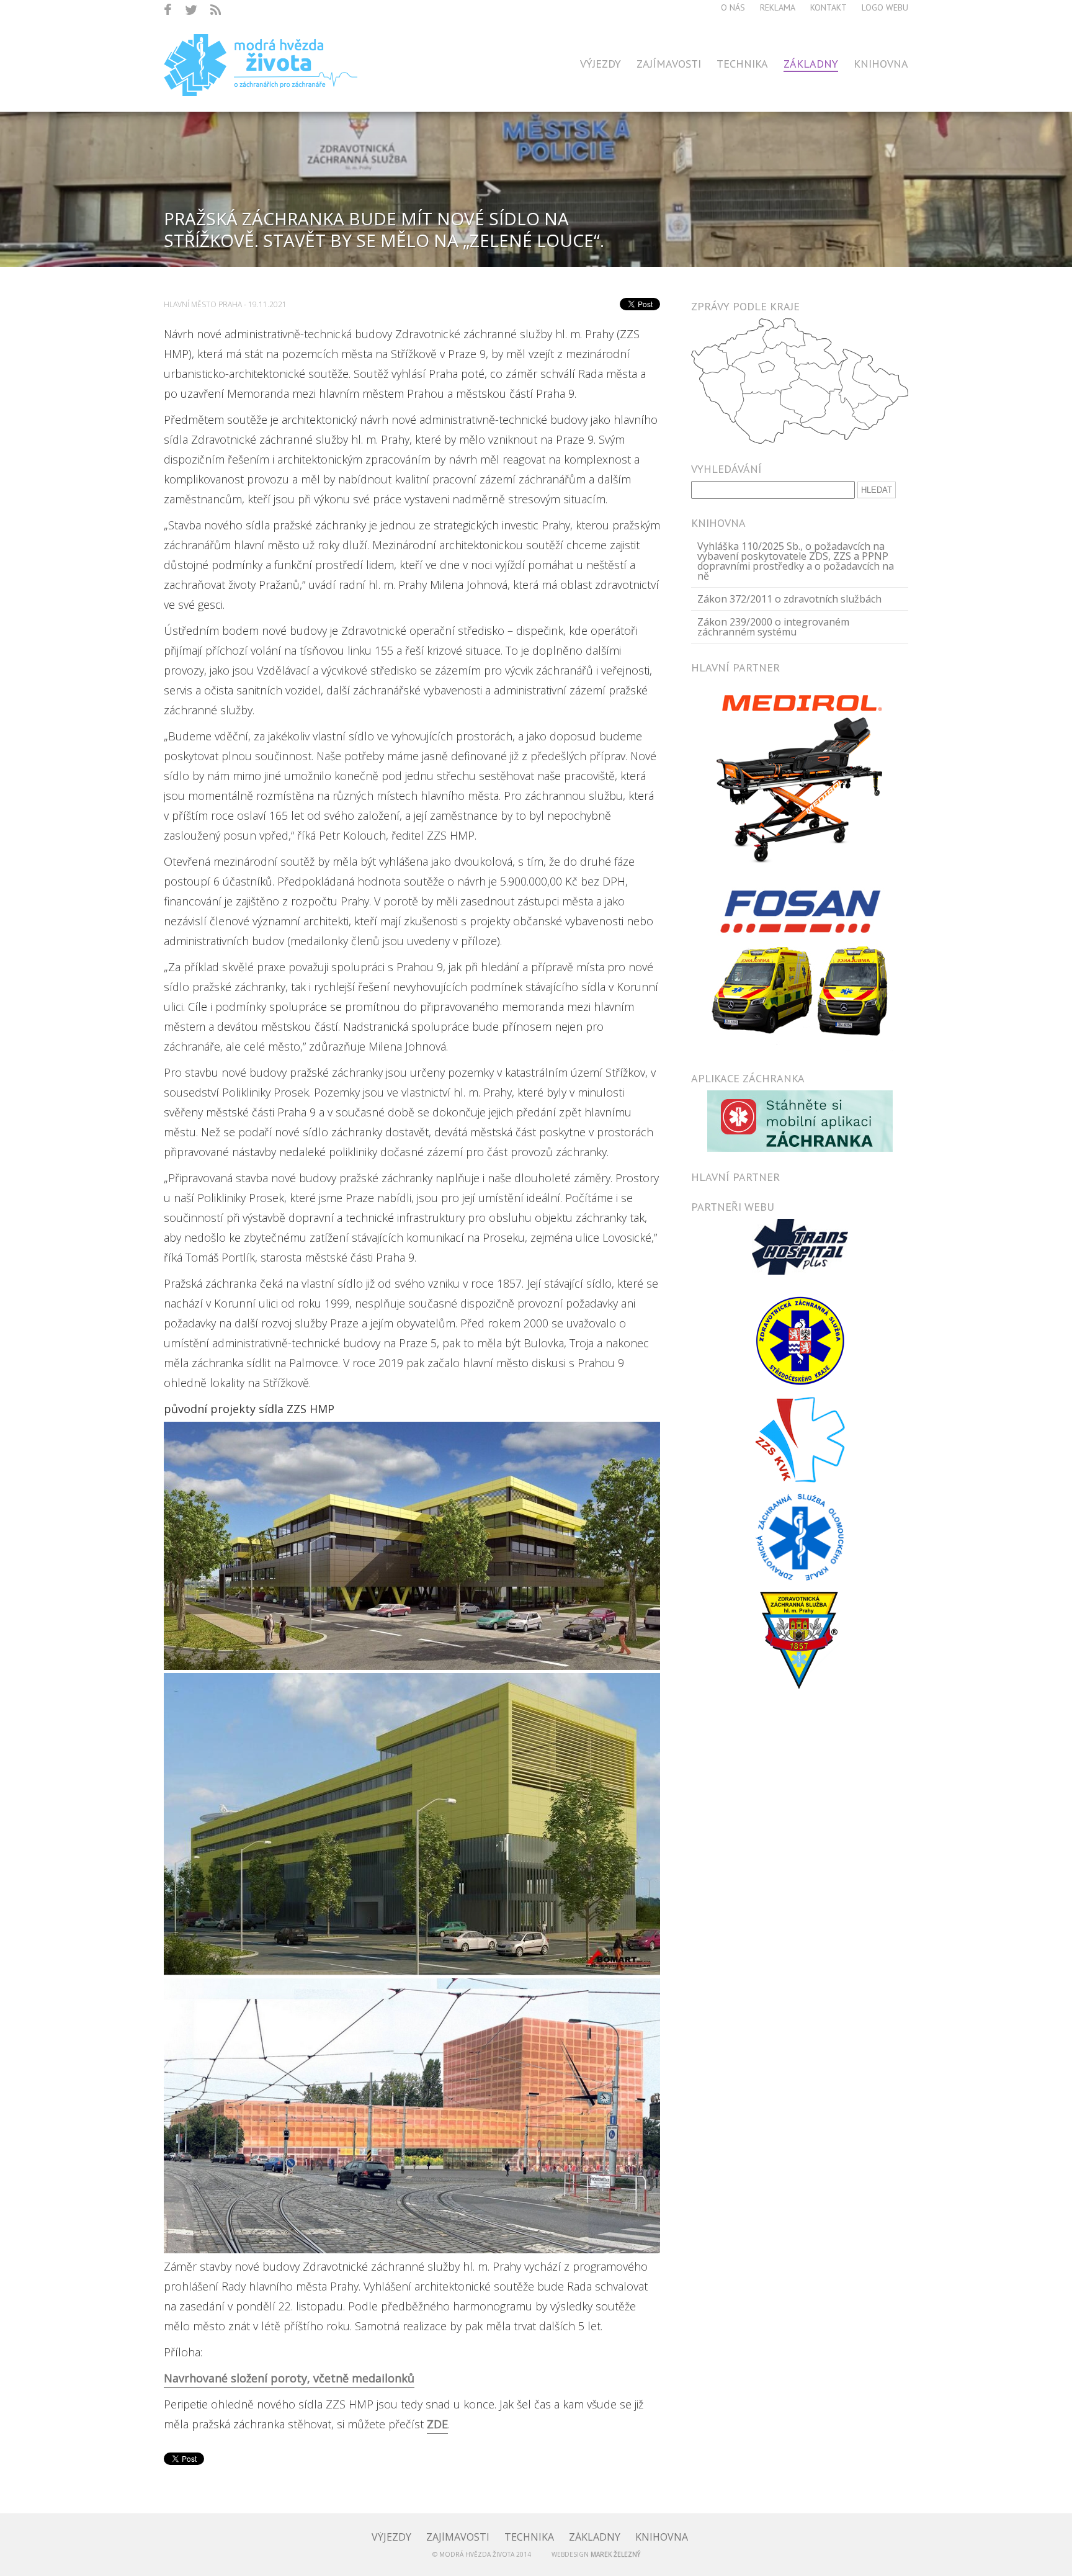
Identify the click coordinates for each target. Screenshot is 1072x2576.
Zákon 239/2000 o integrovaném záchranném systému (773, 627)
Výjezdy (601, 64)
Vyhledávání (726, 469)
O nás (733, 7)
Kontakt (829, 7)
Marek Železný (615, 2554)
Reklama (778, 7)
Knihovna (881, 64)
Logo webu (885, 7)
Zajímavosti (669, 64)
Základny (811, 64)
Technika (742, 64)
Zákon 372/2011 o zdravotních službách (789, 599)
